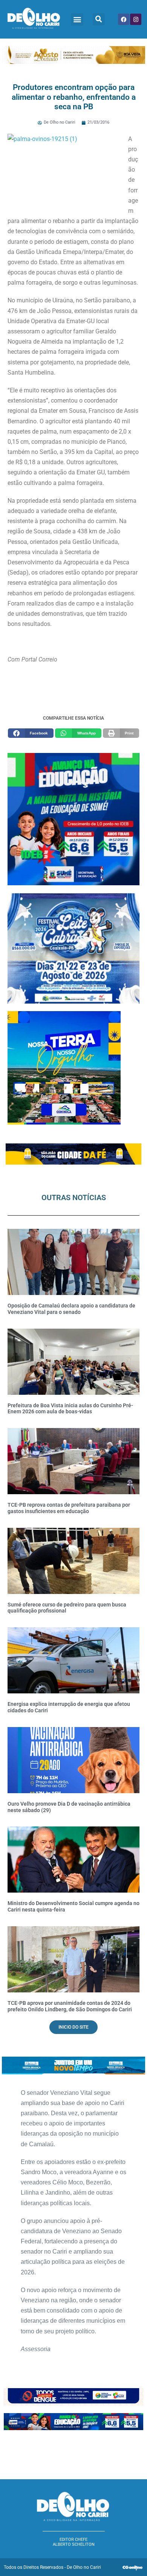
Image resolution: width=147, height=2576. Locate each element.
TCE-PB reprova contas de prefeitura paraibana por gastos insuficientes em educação (69, 1508)
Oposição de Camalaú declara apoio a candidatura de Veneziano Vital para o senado (71, 1309)
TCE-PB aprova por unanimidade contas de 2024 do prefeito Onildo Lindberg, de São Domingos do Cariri (70, 2006)
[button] (77, 19)
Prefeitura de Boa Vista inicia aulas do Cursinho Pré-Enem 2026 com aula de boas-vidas (70, 1409)
